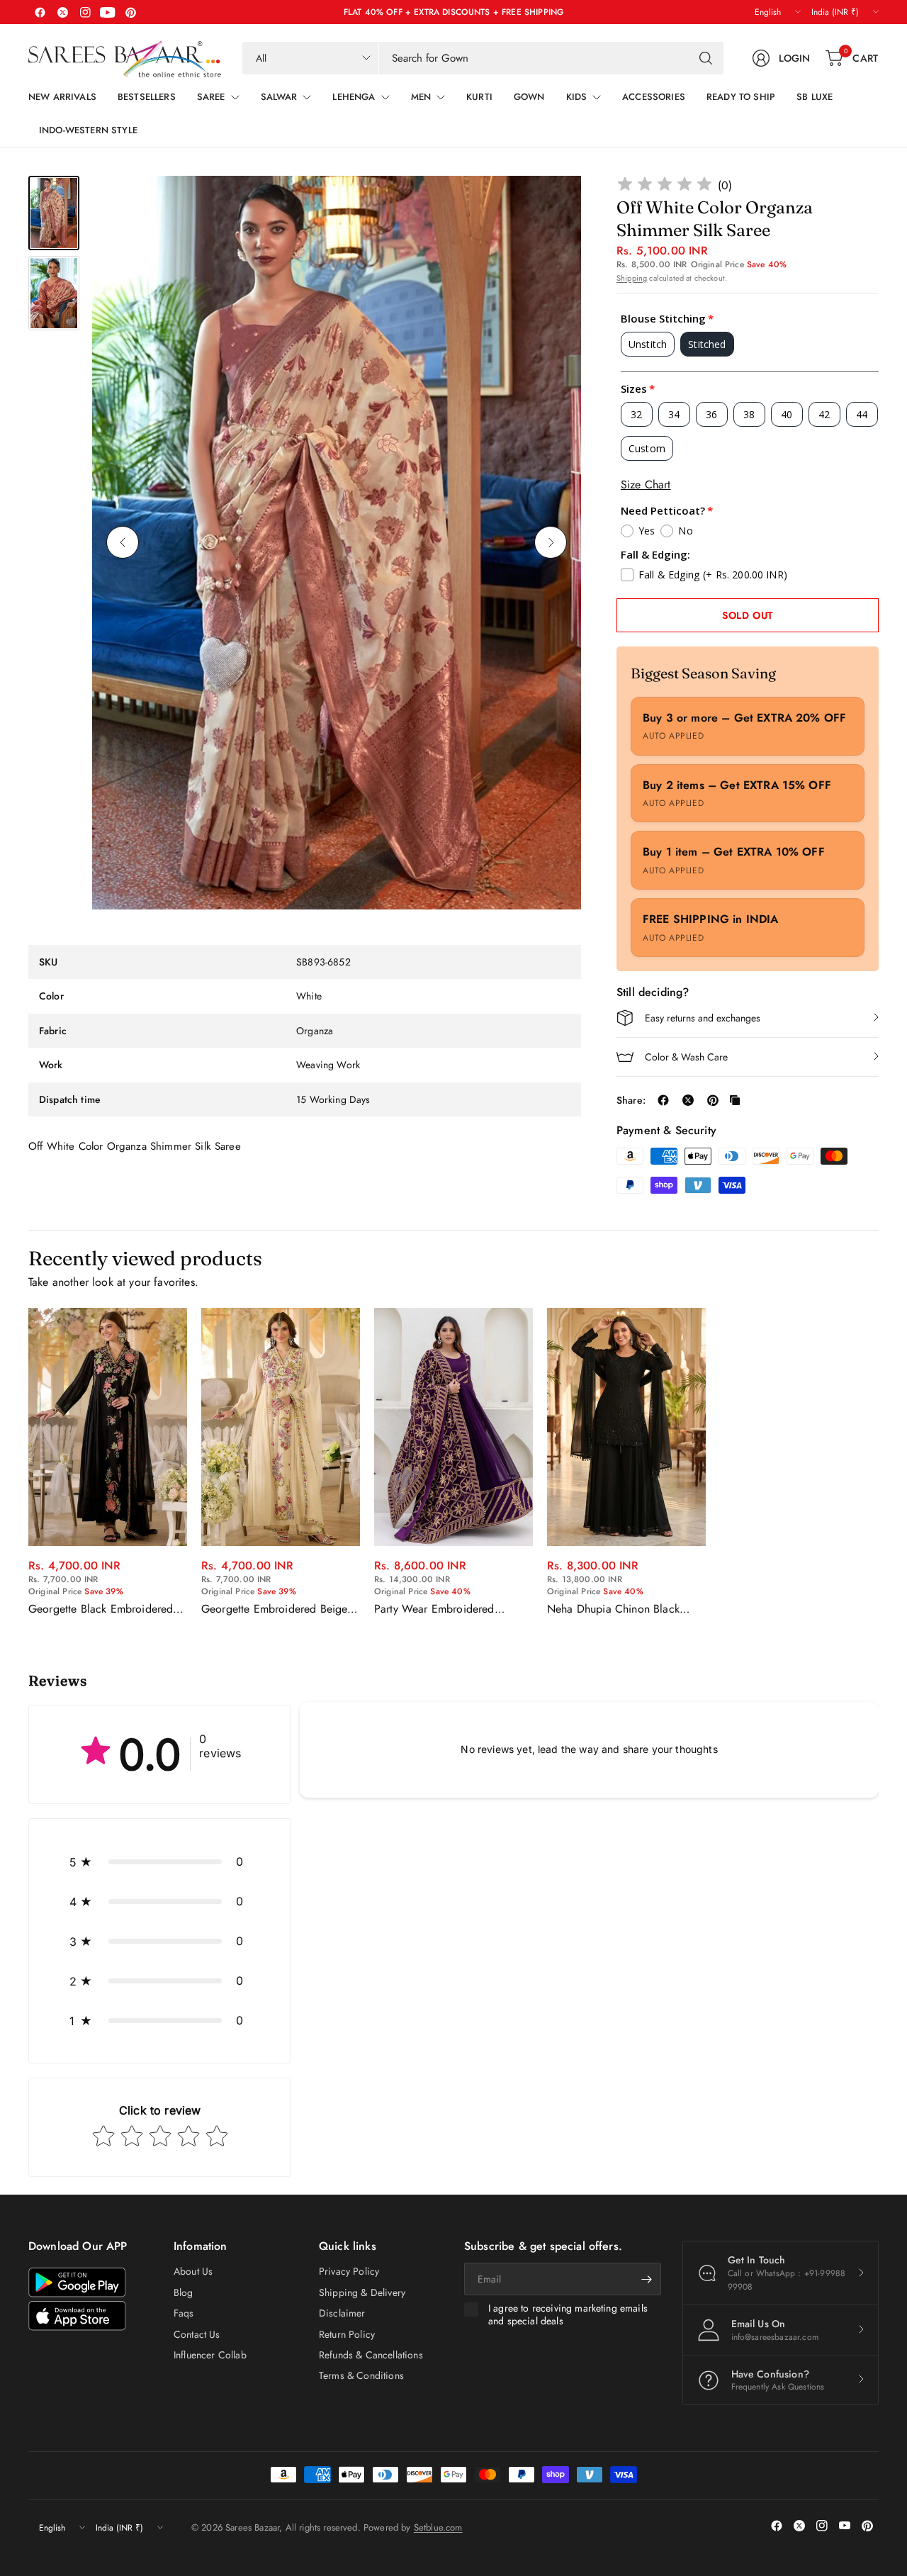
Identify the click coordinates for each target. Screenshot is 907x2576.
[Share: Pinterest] (713, 1100)
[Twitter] (62, 12)
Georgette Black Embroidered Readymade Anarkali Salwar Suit (107, 1609)
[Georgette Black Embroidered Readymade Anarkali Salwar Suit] (108, 1427)
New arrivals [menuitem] (62, 97)
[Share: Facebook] (663, 1100)
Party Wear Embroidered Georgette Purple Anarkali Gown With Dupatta (438, 1609)
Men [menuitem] (421, 97)
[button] (160, 1861)
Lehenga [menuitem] (354, 97)
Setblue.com (438, 2527)
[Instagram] (85, 12)
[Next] (551, 542)
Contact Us (197, 2334)
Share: (631, 1100)
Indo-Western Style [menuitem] (88, 130)
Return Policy (347, 2334)
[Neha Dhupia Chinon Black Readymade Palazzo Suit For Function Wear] (626, 1427)
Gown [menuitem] (529, 97)
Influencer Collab (210, 2355)
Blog (184, 2292)
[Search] (706, 58)
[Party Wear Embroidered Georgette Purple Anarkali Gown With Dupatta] (453, 1427)
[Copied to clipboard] (735, 1100)
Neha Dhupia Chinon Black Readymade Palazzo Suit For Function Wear (616, 1609)
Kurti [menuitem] (479, 97)
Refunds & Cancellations (371, 2355)
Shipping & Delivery (362, 2292)
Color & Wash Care (686, 1057)
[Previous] (123, 542)
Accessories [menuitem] (654, 97)
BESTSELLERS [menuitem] (147, 97)
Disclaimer (342, 2313)
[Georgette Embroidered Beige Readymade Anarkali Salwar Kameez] (281, 1427)
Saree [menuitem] (211, 97)
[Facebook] (40, 12)
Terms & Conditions (361, 2375)
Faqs (184, 2313)
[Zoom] (554, 203)
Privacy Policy (349, 2271)
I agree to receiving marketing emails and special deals (568, 2315)
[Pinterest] (130, 12)
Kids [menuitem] (577, 97)
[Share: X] (688, 1100)
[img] (665, 186)
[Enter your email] (647, 2279)
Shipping (632, 278)
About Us (193, 2271)
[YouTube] (108, 12)
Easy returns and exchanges (703, 1018)
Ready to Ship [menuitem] (741, 97)
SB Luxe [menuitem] (815, 97)
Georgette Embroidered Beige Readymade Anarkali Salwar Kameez (274, 1609)
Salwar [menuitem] (279, 97)
